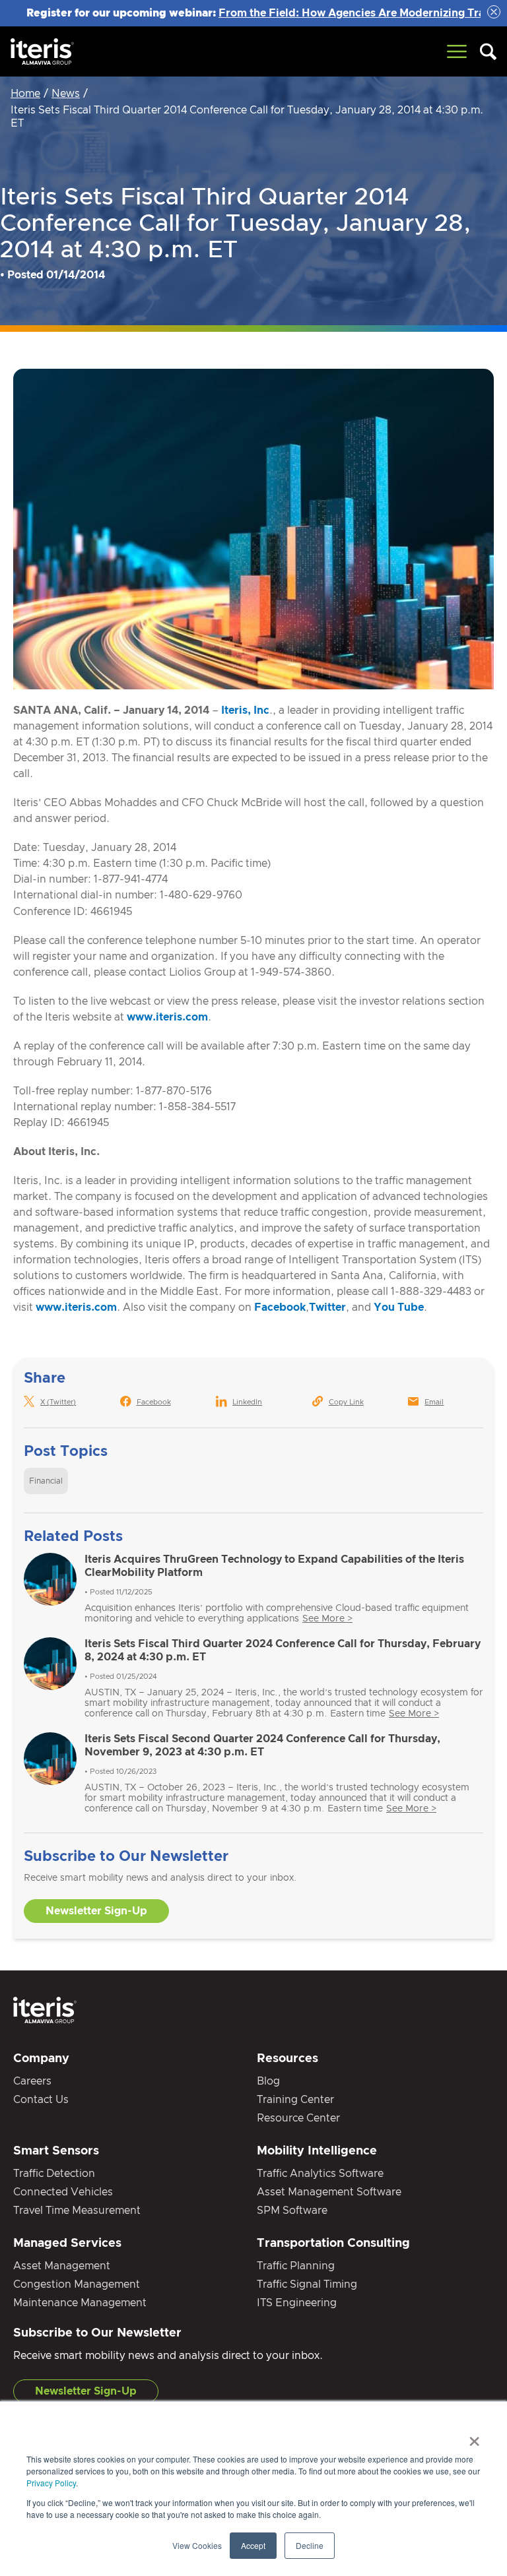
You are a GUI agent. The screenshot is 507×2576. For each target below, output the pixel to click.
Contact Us (41, 2100)
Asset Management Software (329, 2192)
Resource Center (298, 2118)
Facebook (280, 1307)
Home (25, 94)
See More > (327, 1619)
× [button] (474, 2437)
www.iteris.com (167, 1017)
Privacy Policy (51, 2483)
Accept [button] (253, 2545)
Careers (32, 2081)
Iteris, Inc (245, 710)
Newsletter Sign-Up (96, 1911)
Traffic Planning (296, 2266)
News (66, 94)
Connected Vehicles (63, 2192)
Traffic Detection (54, 2174)
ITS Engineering (297, 2303)
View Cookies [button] (197, 2545)
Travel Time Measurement (77, 2211)
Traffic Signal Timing (307, 2284)
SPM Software (292, 2211)
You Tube (399, 1307)
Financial (46, 1481)
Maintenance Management (80, 2303)
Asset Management (62, 2266)
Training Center (295, 2100)
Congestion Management (77, 2284)
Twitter (327, 1307)
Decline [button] (310, 2545)
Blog (268, 2081)
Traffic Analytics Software (320, 2174)
